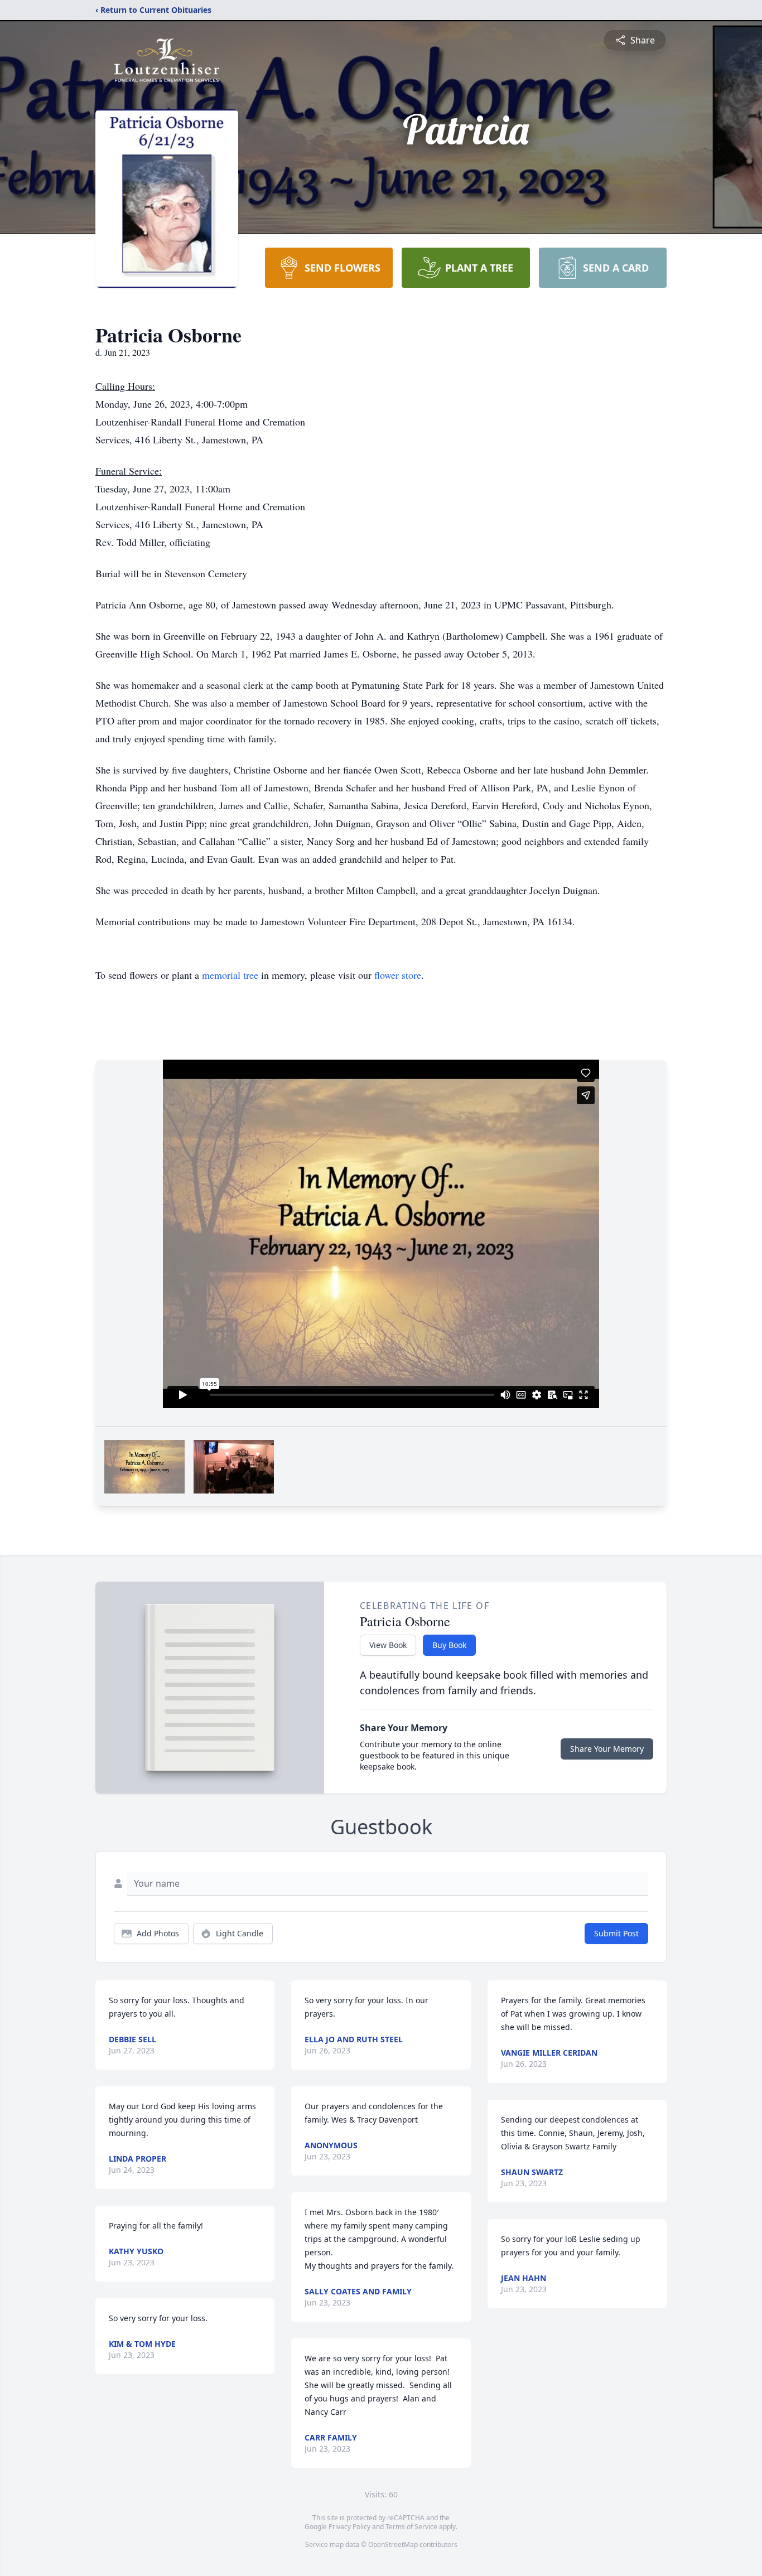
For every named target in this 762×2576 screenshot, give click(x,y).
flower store (398, 975)
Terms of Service (411, 2527)
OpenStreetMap (393, 2544)
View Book (388, 1645)
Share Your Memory (607, 1749)
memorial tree (230, 975)
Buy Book (449, 1645)
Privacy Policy (349, 2527)
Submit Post (616, 1933)
